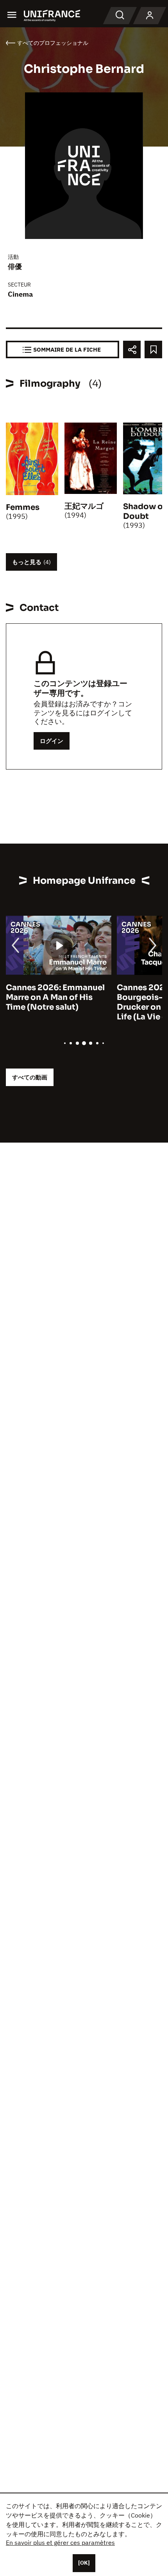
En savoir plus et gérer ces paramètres (60, 2542)
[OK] (84, 2563)
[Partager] (132, 349)
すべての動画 (30, 1077)
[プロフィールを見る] (150, 16)
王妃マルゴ (84, 506)
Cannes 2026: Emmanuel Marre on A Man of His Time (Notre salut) (55, 997)
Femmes (23, 507)
